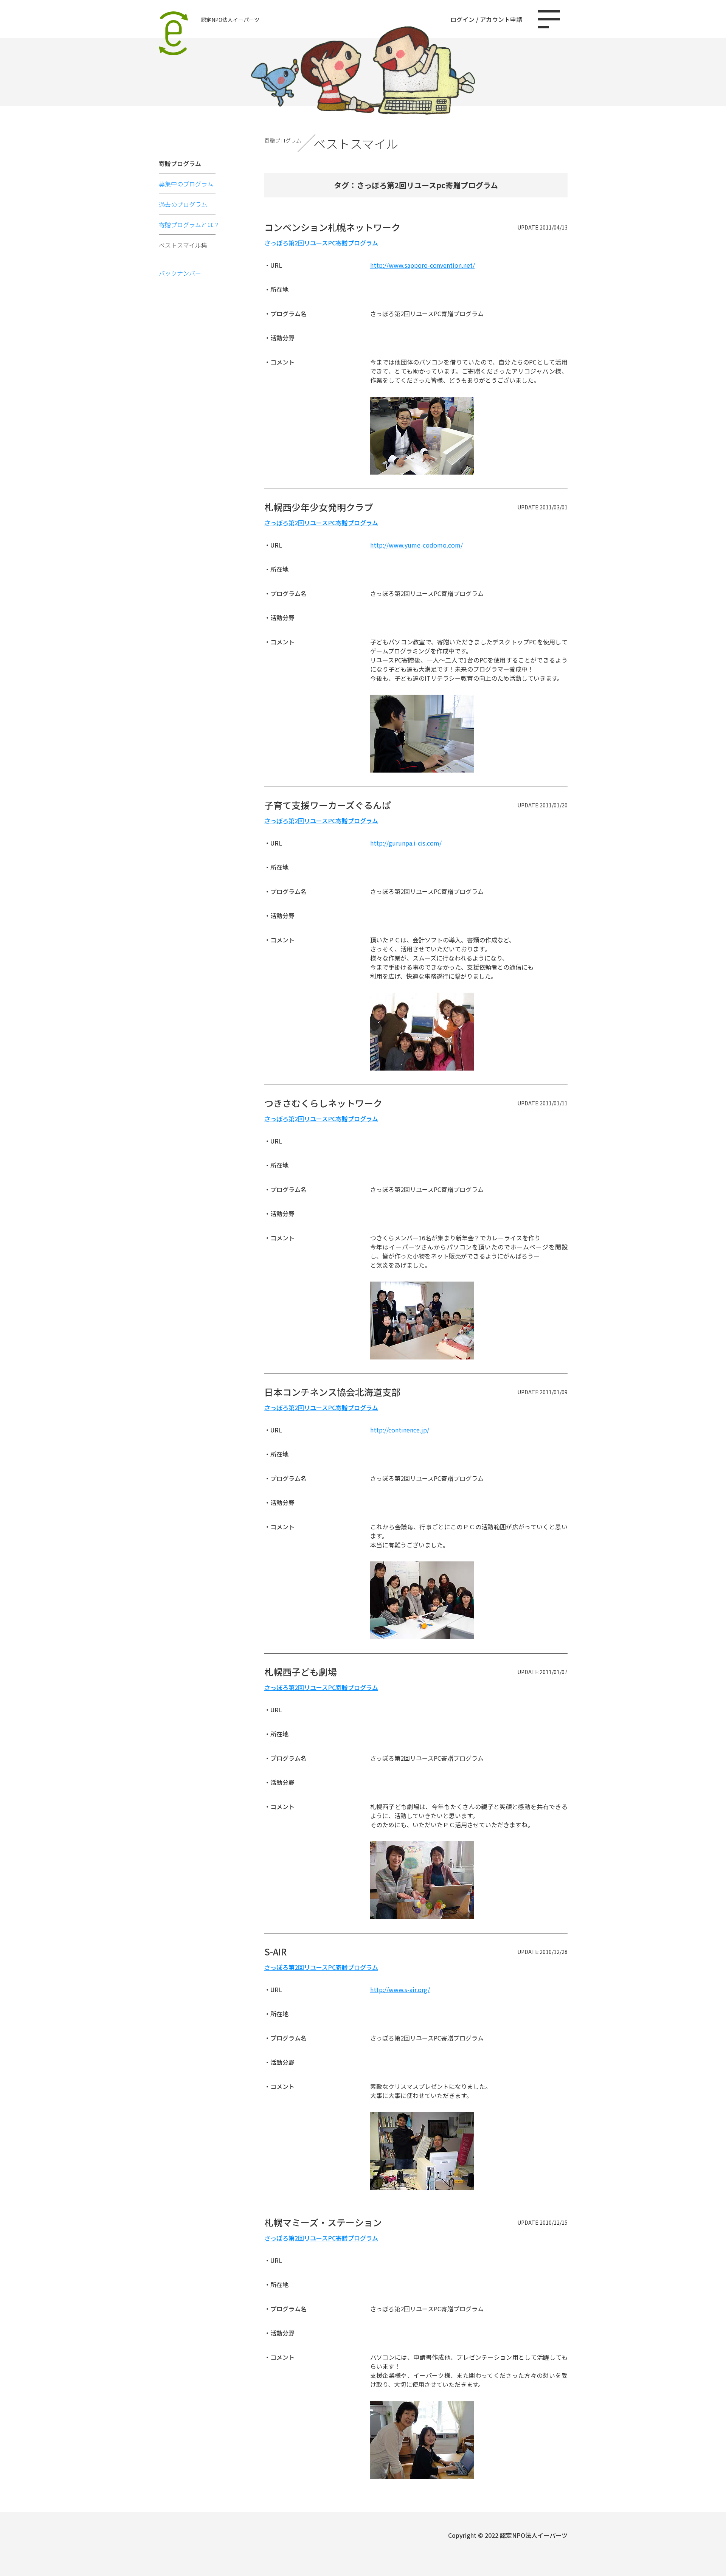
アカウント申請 (501, 19)
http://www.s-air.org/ (400, 1989)
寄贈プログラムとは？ (189, 225)
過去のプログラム (183, 204)
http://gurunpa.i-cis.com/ (406, 843)
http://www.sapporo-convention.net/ (423, 265)
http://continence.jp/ (400, 1430)
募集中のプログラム (186, 184)
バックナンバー (180, 273)
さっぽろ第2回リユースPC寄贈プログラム (321, 243)
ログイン (462, 19)
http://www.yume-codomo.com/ (417, 545)
